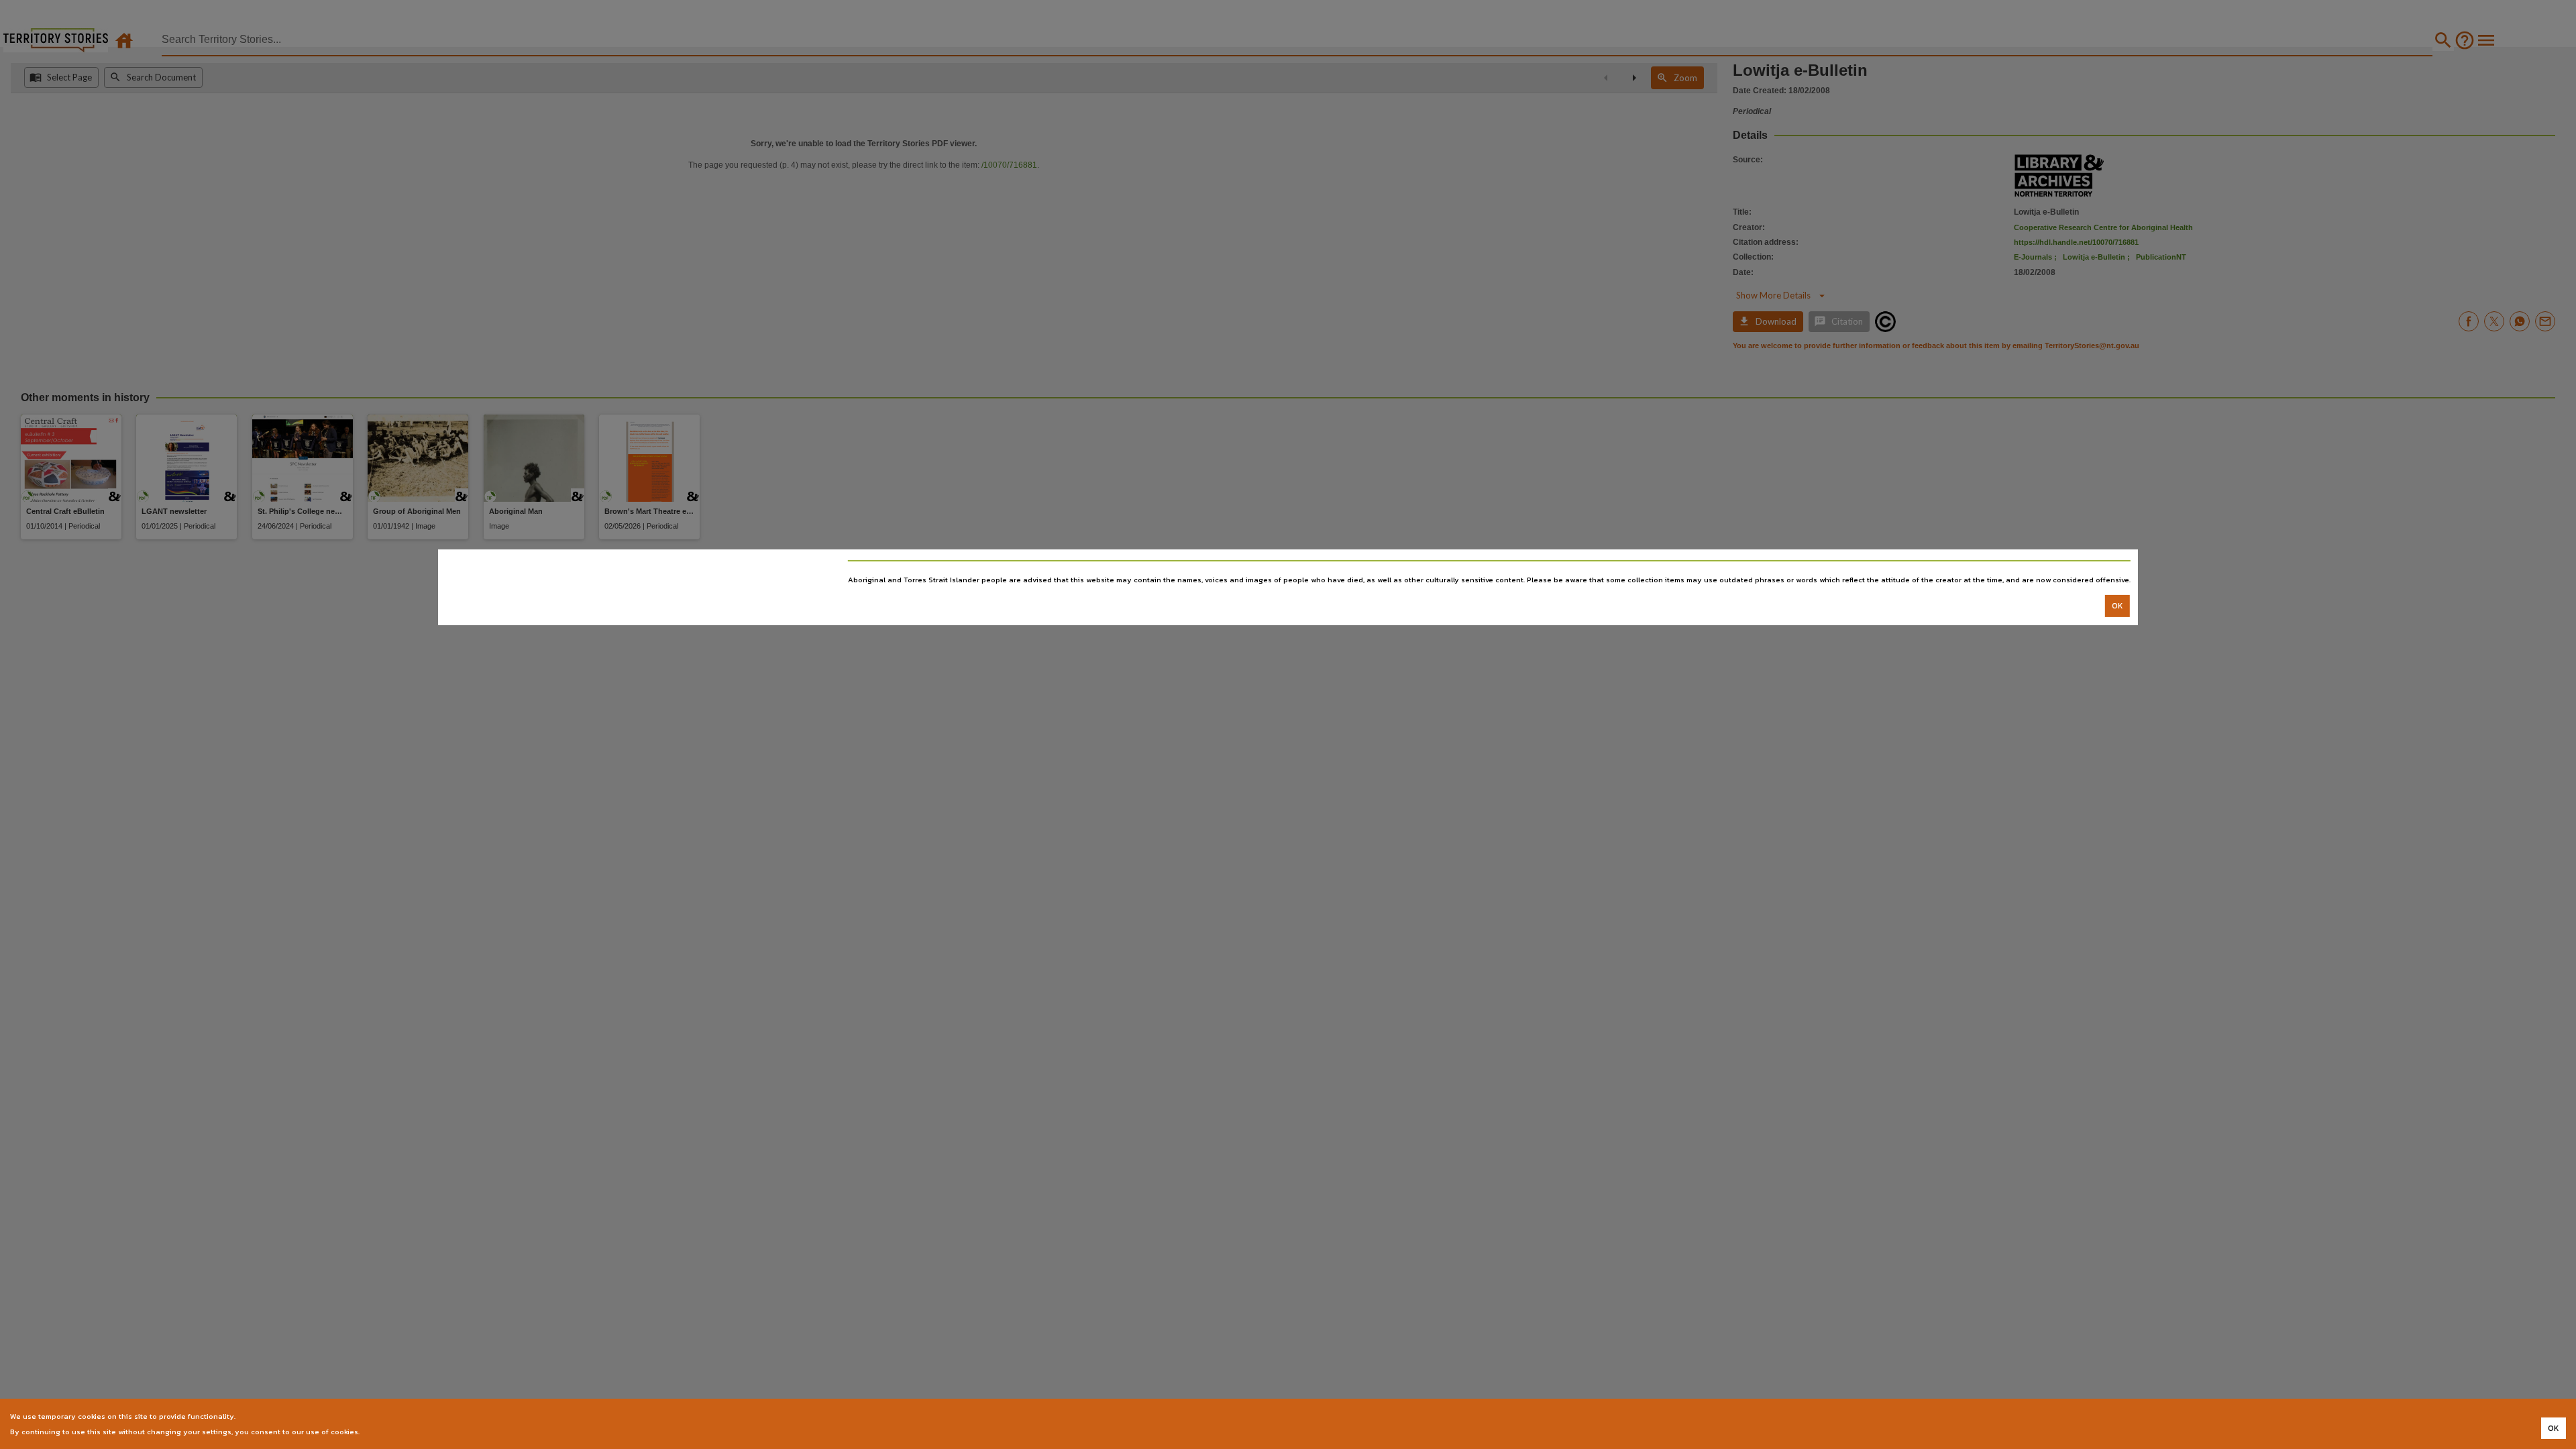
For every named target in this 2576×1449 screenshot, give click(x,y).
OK (2117, 606)
